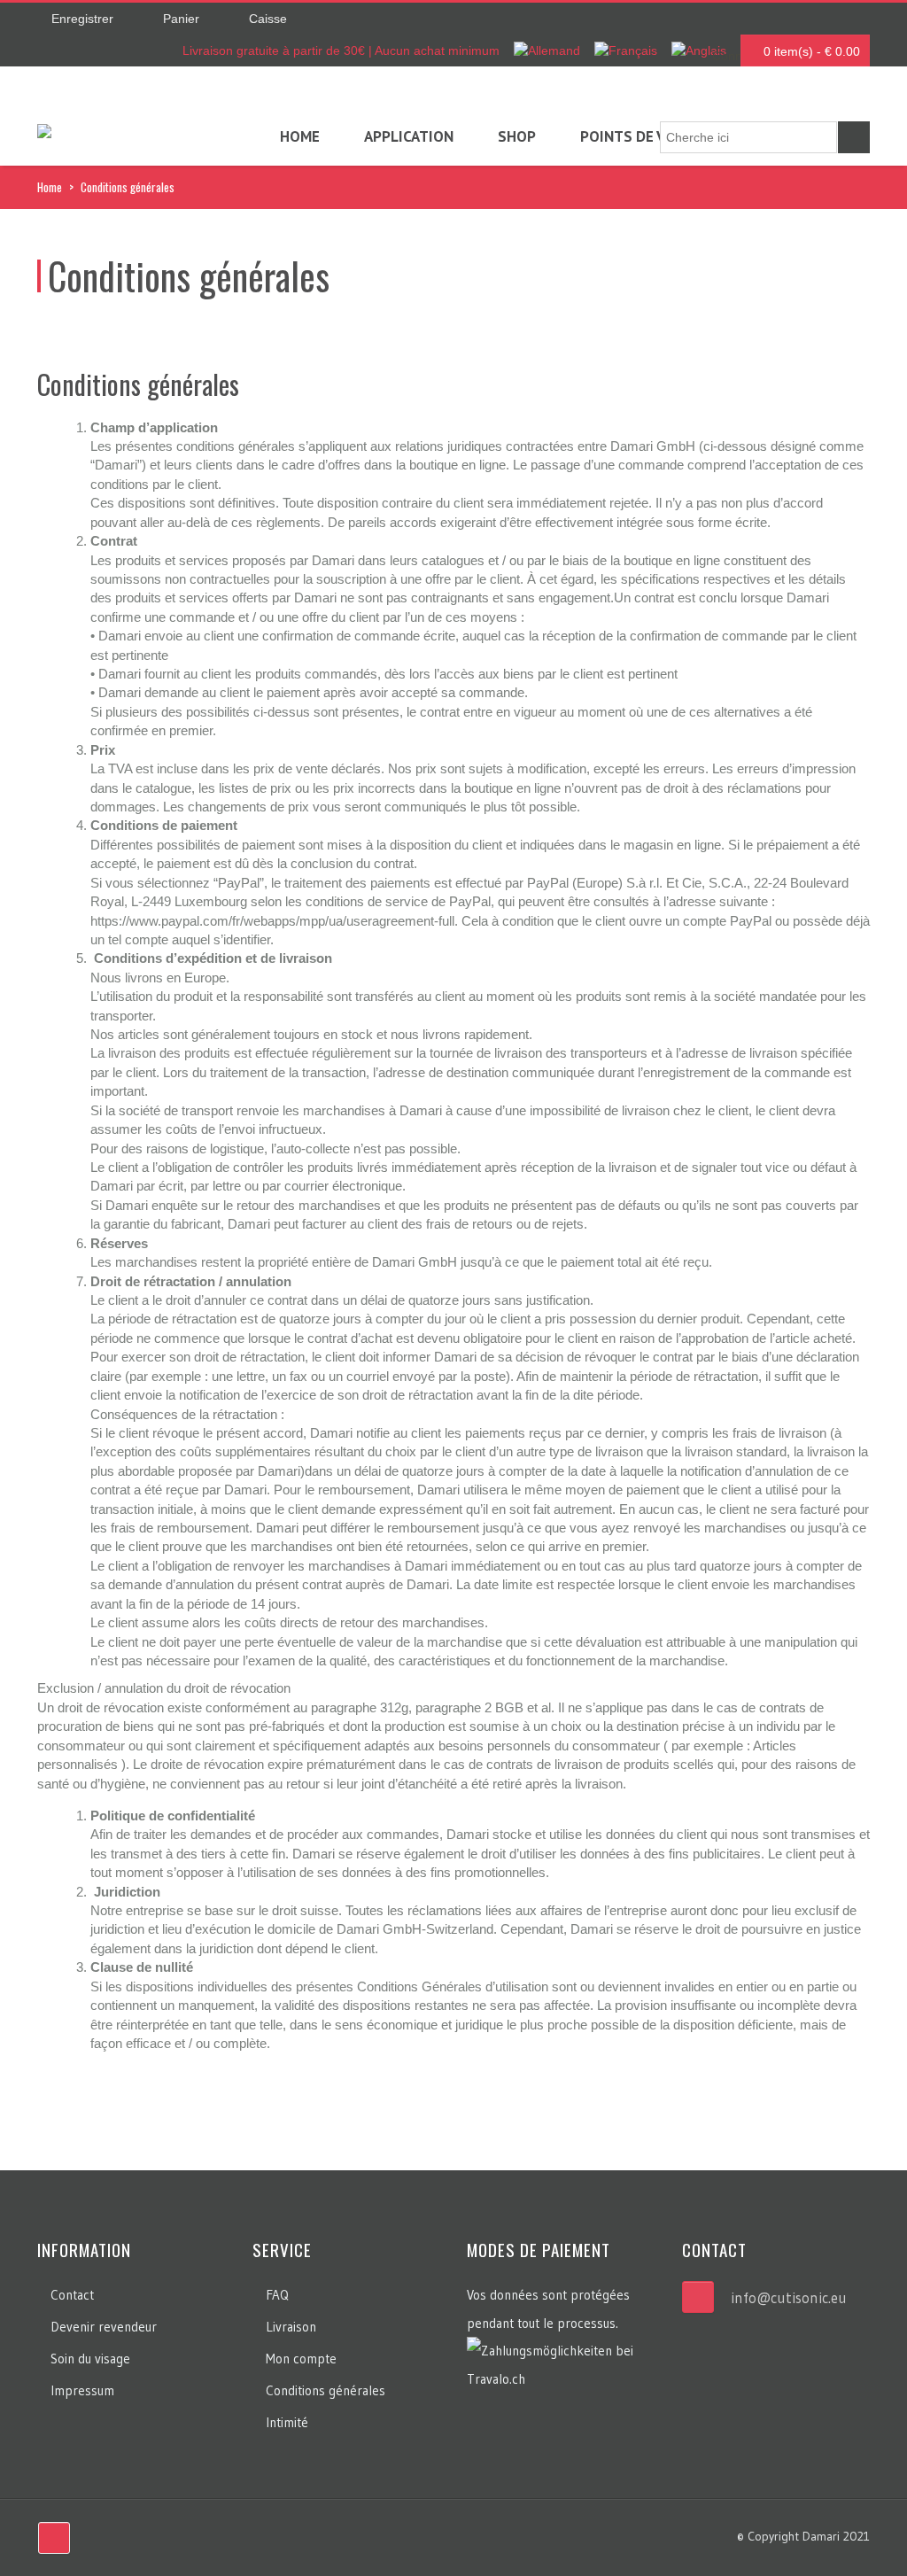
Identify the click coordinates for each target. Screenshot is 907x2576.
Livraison (291, 2327)
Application (409, 136)
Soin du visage (90, 2359)
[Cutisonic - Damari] (44, 134)
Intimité (287, 2422)
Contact (72, 2295)
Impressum (82, 2390)
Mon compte (301, 2359)
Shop (517, 136)
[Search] (854, 137)
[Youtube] (54, 2538)
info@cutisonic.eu (789, 2297)
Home (300, 136)
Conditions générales (326, 2390)
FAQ (277, 2295)
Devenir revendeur (104, 2327)
